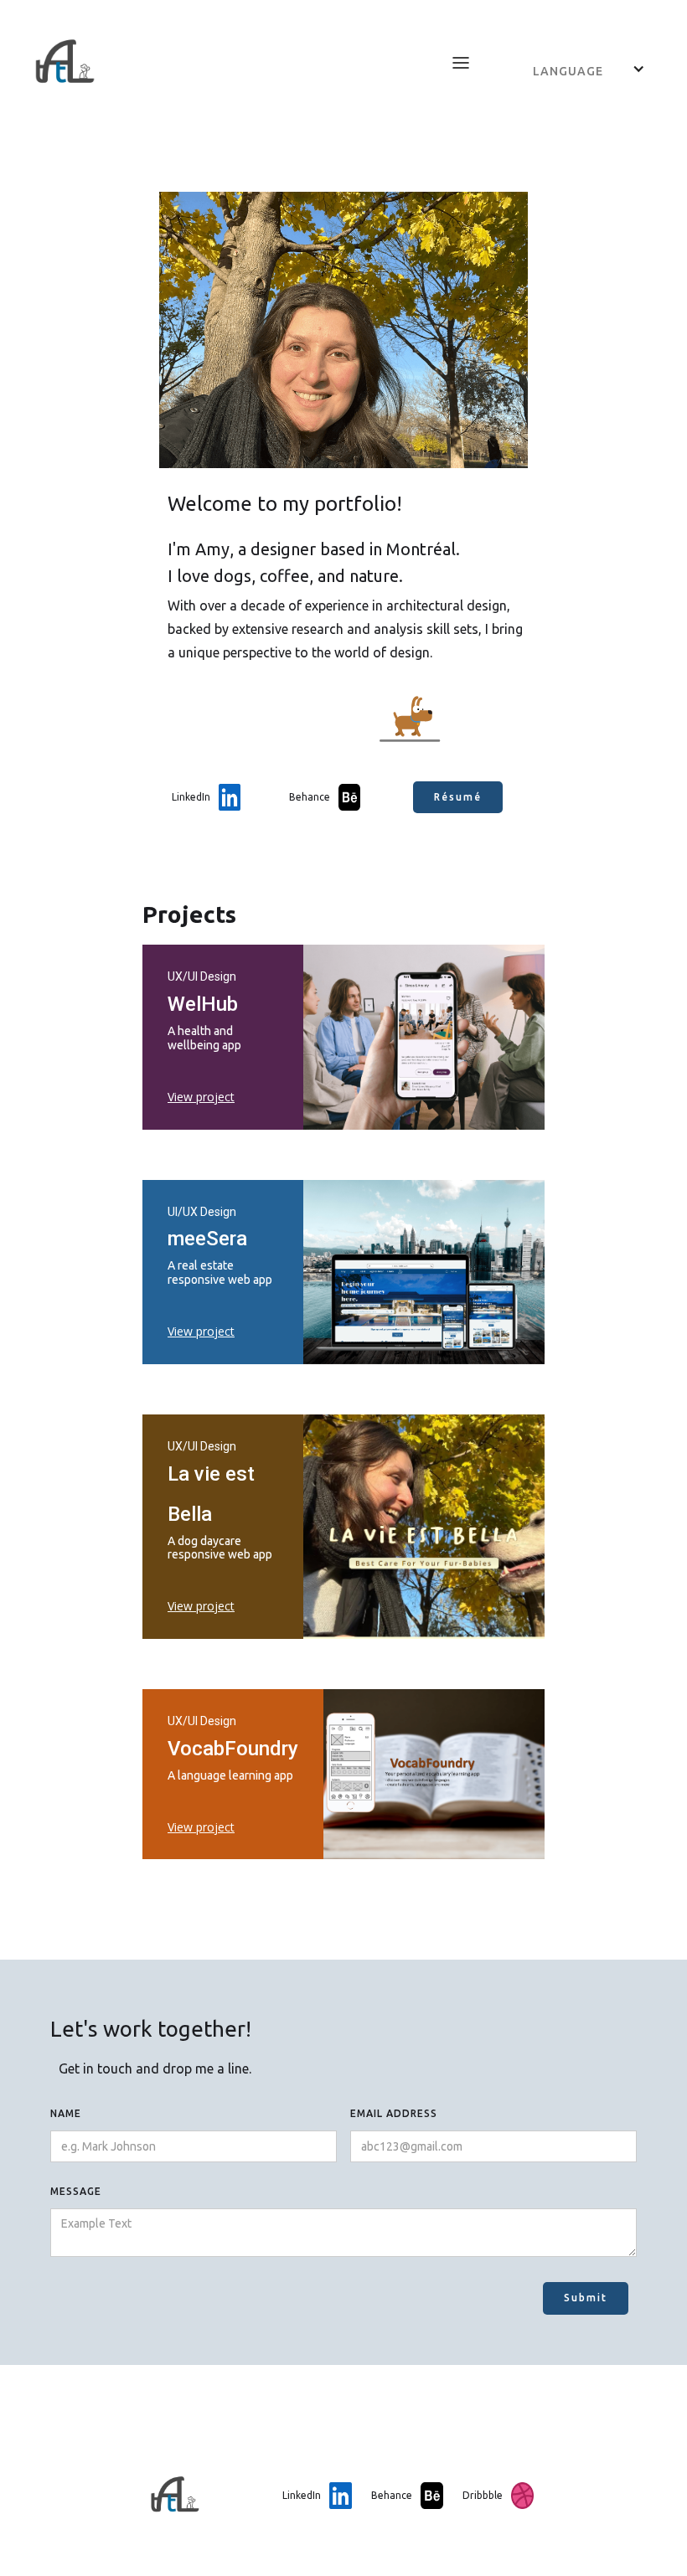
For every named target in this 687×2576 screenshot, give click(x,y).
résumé (458, 797)
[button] (461, 63)
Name (66, 2113)
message (76, 2191)
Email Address (394, 2113)
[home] (228, 62)
